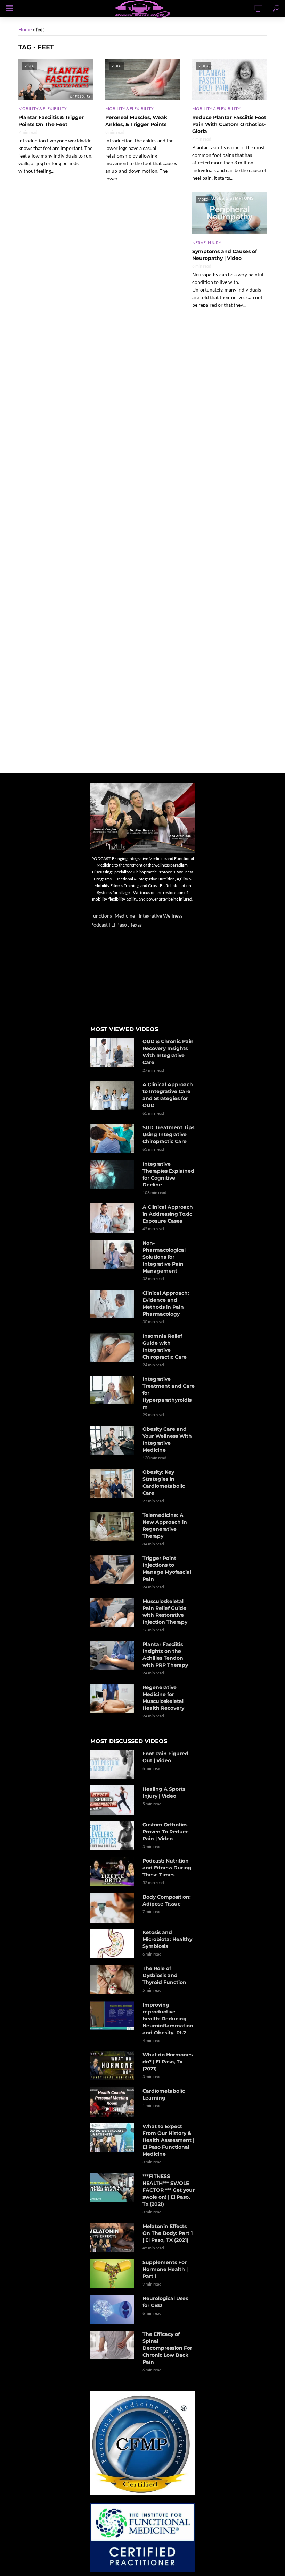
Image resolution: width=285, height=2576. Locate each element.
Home (25, 29)
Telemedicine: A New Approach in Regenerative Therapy (165, 1526)
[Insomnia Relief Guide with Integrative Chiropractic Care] (113, 1347)
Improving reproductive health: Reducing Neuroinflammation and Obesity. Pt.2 (168, 2019)
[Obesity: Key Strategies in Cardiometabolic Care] (113, 1483)
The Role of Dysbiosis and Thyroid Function (164, 1975)
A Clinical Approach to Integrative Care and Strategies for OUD (168, 1095)
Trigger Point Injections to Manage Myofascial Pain (167, 1569)
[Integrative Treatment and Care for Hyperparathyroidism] (113, 1390)
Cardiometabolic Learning (164, 2094)
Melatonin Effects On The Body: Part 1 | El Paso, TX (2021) (168, 2233)
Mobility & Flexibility (43, 108)
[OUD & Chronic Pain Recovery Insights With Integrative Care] (113, 1053)
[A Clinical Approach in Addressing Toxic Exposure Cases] (113, 1218)
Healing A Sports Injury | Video (164, 1792)
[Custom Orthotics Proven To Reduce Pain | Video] (113, 1836)
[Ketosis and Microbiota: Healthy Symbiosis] (113, 1944)
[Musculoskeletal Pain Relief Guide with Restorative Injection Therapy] (113, 1612)
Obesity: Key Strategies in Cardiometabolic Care (164, 1483)
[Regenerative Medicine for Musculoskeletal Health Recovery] (113, 1698)
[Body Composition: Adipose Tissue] (113, 1908)
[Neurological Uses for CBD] (113, 2309)
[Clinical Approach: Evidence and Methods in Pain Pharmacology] (113, 1304)
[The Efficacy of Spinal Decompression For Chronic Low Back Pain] (113, 2345)
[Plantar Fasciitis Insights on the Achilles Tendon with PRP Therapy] (113, 1655)
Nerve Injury (207, 242)
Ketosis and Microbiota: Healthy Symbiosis (167, 1939)
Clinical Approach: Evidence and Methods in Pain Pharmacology (166, 1303)
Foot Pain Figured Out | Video (165, 1757)
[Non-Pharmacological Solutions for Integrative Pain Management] (113, 1254)
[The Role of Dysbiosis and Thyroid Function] (113, 1979)
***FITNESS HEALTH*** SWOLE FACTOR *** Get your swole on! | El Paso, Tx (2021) (169, 2190)
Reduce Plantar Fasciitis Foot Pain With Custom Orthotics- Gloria (229, 124)
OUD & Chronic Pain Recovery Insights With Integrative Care (168, 1052)
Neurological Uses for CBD (165, 2302)
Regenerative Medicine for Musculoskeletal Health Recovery (163, 1698)
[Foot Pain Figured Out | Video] (113, 1765)
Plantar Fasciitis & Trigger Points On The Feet (51, 121)
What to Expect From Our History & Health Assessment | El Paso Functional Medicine (168, 2140)
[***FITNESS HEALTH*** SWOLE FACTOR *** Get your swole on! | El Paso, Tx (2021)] (113, 2188)
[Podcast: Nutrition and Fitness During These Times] (113, 1872)
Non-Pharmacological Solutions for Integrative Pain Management (164, 1257)
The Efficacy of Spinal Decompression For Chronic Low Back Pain (167, 2348)
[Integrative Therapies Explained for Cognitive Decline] (113, 1175)
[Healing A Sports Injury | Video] (113, 1800)
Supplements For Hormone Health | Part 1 (165, 2269)
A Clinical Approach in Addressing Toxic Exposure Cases (168, 1214)
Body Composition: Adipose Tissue (167, 1900)
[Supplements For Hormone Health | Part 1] (113, 2273)
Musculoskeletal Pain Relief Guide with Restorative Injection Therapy (165, 1612)
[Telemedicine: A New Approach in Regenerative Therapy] (113, 1526)
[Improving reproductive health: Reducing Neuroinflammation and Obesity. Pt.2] (113, 2016)
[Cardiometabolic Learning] (113, 2102)
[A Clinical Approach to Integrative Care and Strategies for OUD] (113, 1096)
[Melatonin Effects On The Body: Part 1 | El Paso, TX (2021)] (113, 2237)
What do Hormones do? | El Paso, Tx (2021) (168, 2062)
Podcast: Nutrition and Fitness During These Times (167, 1868)
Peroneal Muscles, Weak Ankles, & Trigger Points (136, 121)
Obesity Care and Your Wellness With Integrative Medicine (167, 1439)
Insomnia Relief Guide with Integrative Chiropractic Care (165, 1346)
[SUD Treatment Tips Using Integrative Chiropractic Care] (113, 1139)
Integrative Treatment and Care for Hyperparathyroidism (169, 1393)
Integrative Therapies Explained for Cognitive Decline (168, 1174)
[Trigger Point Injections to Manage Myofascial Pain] (113, 1569)
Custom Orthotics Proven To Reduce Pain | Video (166, 1832)
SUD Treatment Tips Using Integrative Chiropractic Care (168, 1134)
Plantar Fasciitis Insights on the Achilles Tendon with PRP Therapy (165, 1655)
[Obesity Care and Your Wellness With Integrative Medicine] (113, 1440)
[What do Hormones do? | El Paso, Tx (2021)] (113, 2066)
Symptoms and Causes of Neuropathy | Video (225, 255)
